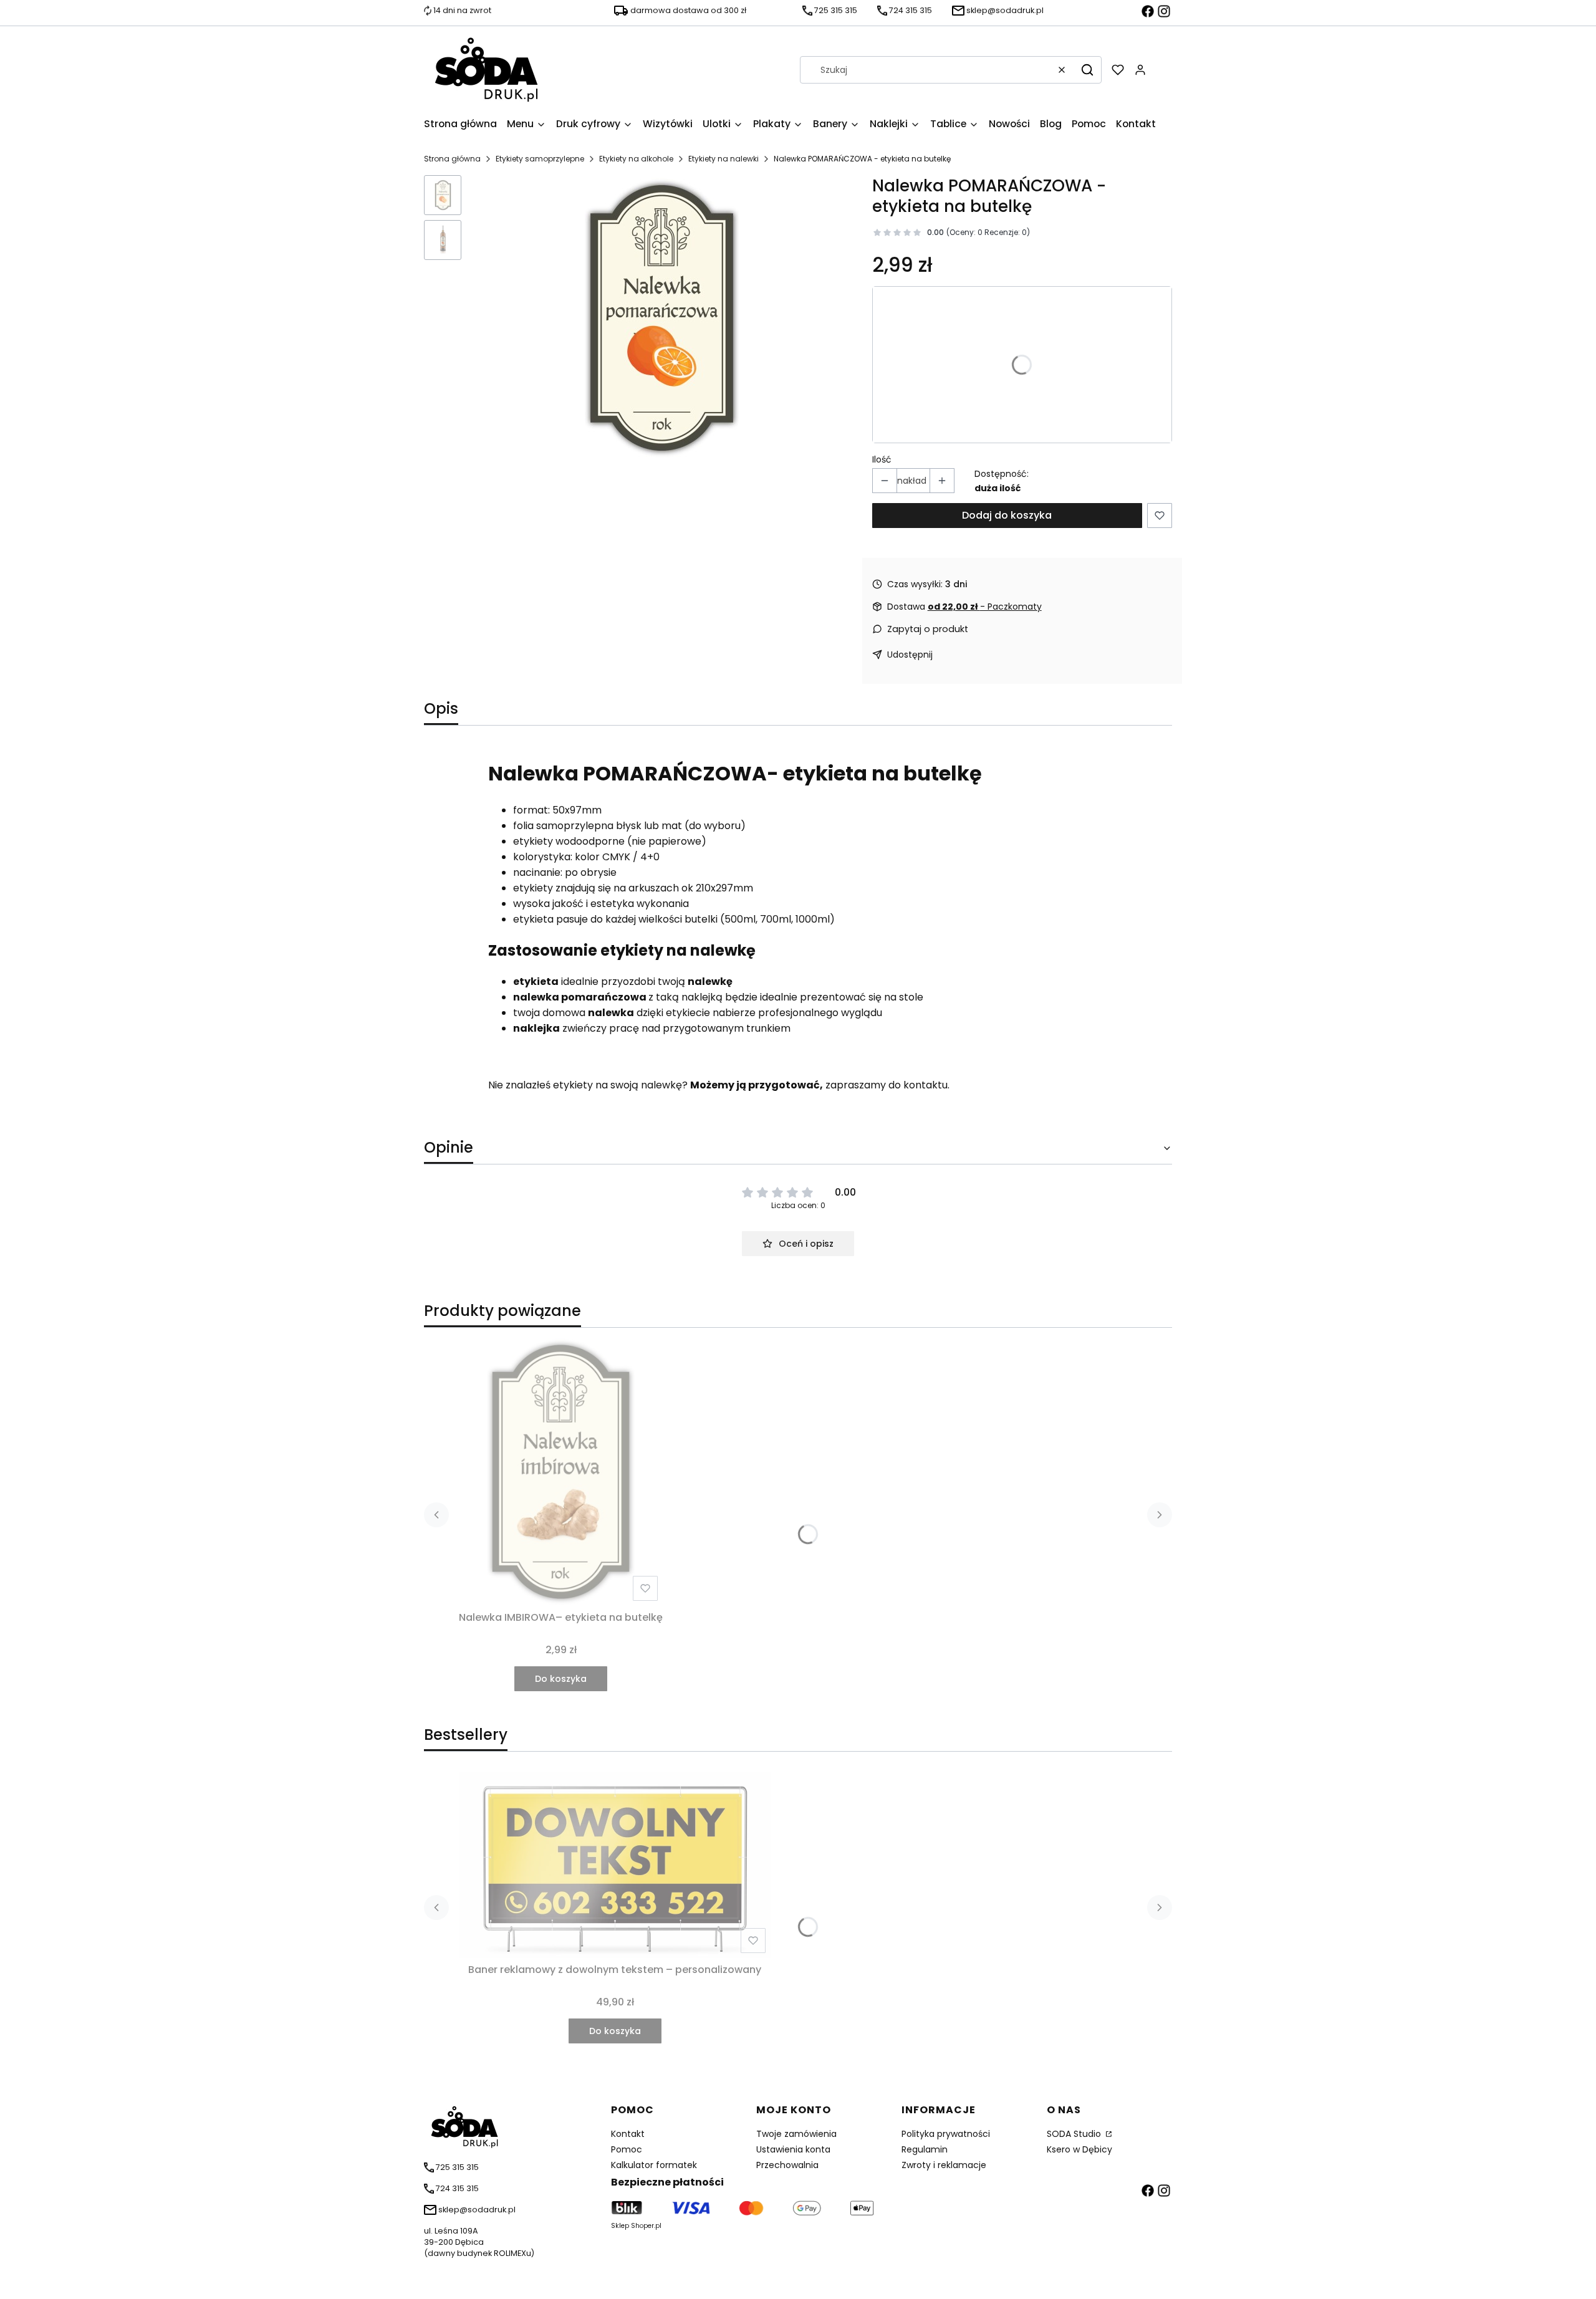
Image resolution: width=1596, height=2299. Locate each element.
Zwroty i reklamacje (944, 2165)
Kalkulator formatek (654, 2165)
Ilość (882, 459)
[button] (1087, 70)
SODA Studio (1075, 2134)
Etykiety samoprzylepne (540, 159)
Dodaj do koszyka (1007, 515)
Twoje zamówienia (796, 2134)
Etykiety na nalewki (723, 159)
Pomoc (627, 2149)
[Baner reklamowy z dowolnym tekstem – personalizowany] (615, 1865)
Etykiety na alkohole (636, 159)
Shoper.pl (646, 2226)
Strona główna (452, 159)
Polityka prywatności (946, 2134)
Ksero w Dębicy (1079, 2149)
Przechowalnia (787, 2165)
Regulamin (925, 2149)
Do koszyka (561, 1679)
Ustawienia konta (793, 2149)
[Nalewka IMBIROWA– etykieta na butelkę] (561, 1472)
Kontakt (628, 2134)
